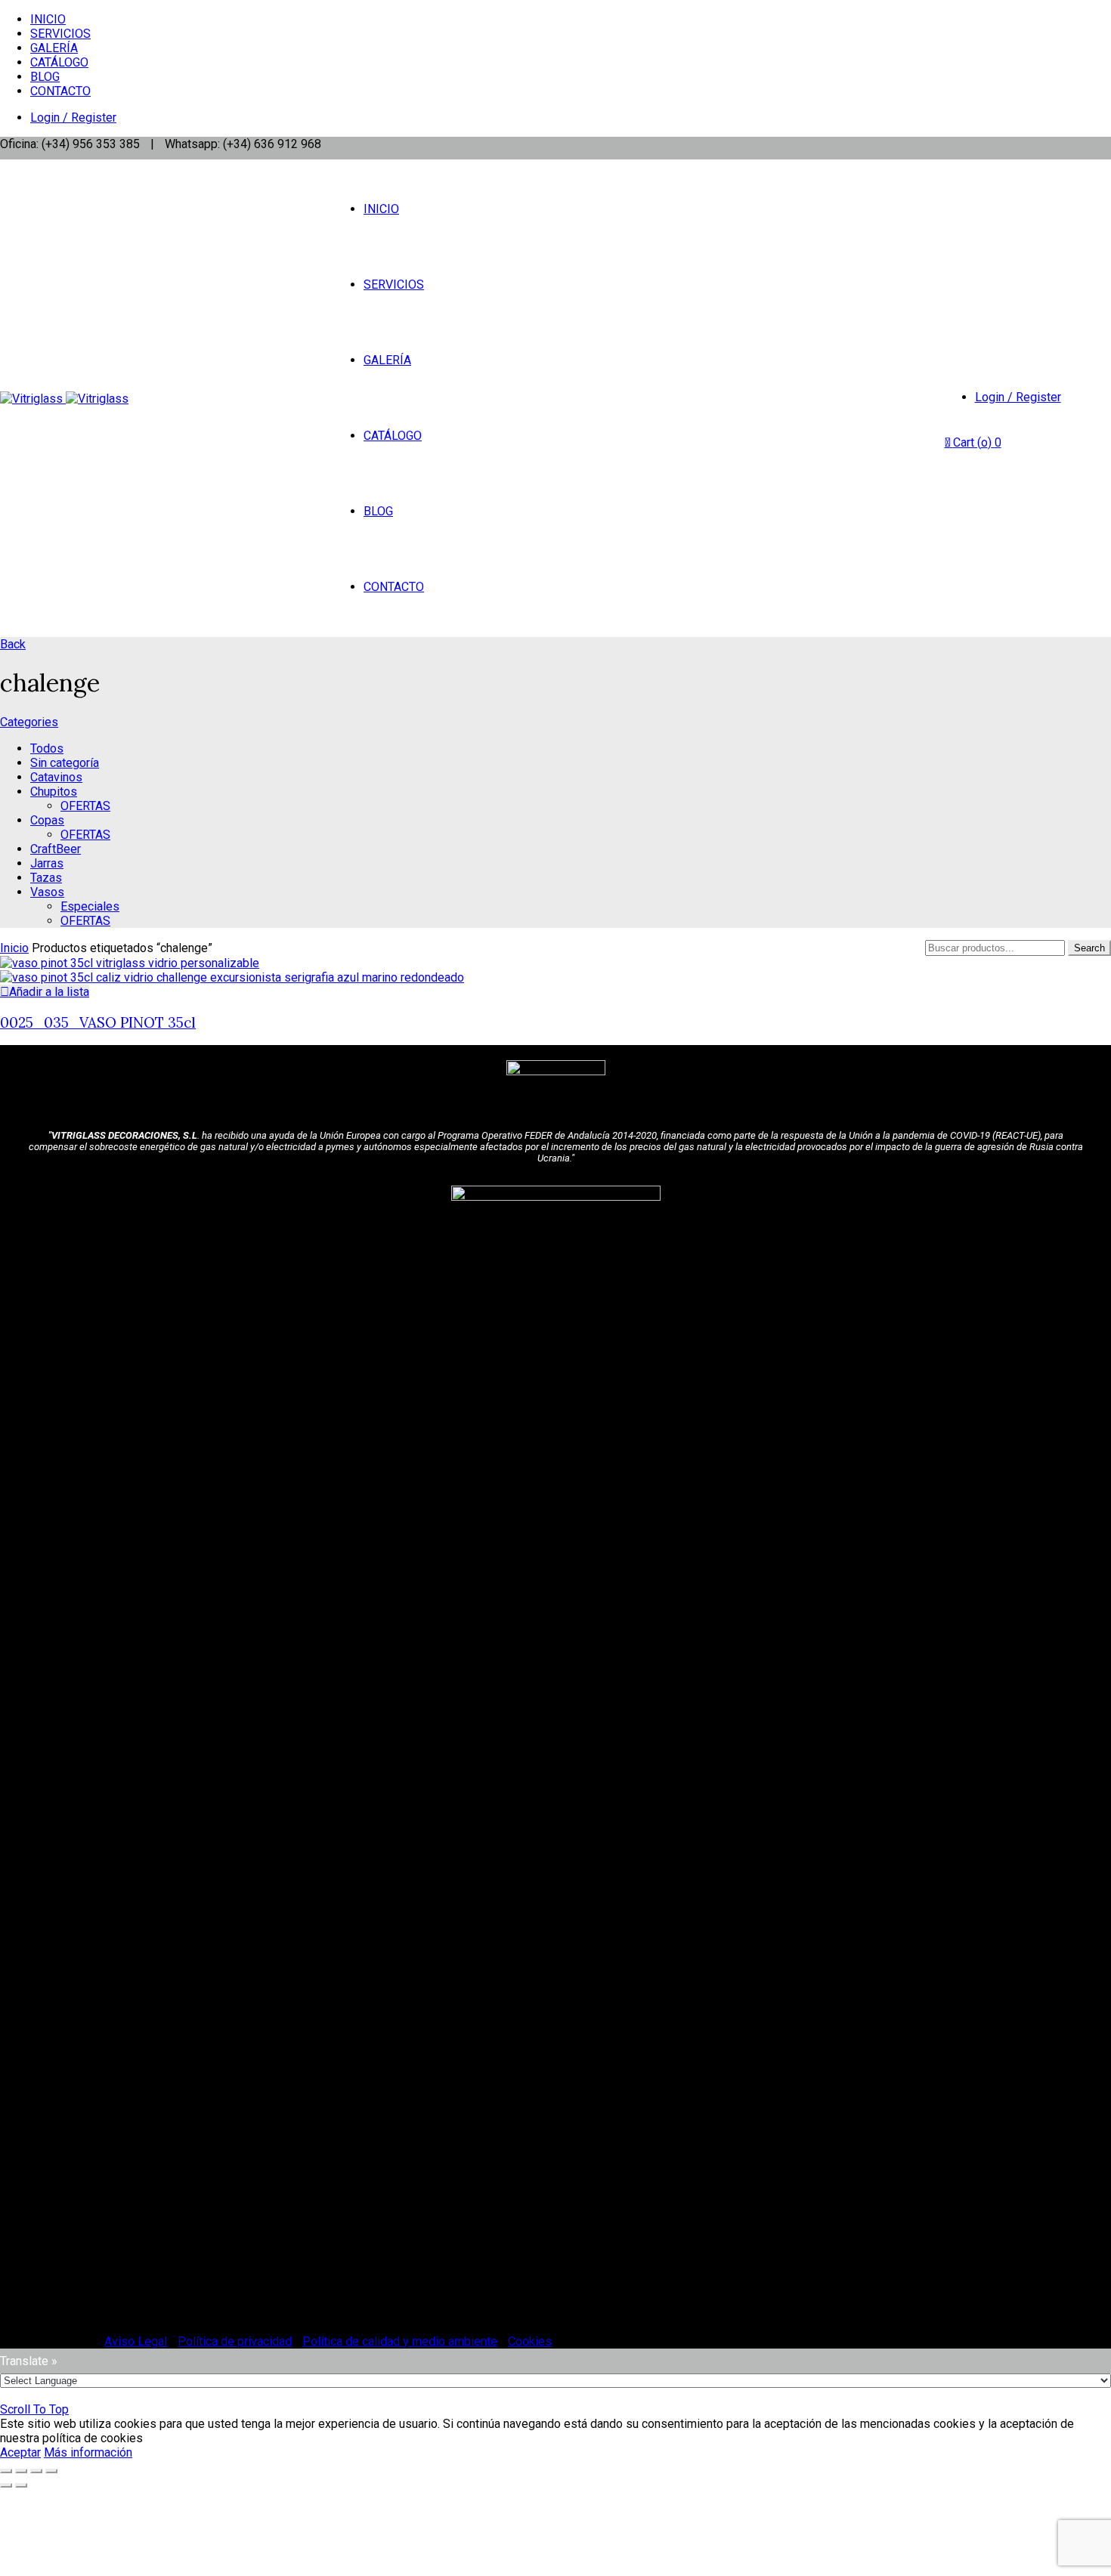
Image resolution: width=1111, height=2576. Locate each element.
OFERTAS (85, 806)
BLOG (45, 77)
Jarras (47, 863)
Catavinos (56, 777)
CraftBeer (56, 849)
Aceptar (20, 2452)
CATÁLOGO (59, 62)
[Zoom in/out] (51, 2471)
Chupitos (54, 792)
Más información (88, 2452)
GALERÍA (54, 48)
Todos (47, 748)
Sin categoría (65, 763)
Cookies (530, 2341)
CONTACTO (60, 91)
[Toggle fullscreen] (36, 2471)
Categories (29, 722)
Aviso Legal (136, 2341)
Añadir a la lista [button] (49, 992)
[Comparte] (21, 2471)
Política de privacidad (235, 2341)
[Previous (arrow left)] (6, 2485)
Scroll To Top (34, 2409)
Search (1089, 948)
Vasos (47, 892)
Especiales (90, 906)
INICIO (48, 19)
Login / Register (73, 118)
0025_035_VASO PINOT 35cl (98, 1022)
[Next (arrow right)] (21, 2485)
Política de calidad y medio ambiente (400, 2341)
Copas (47, 820)
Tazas (46, 878)
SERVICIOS (60, 34)
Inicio (14, 948)
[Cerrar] (6, 2471)
